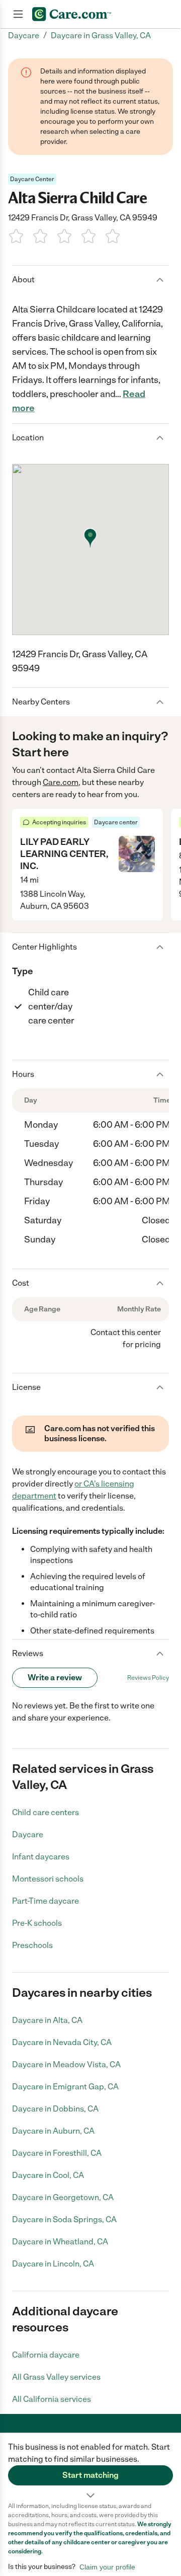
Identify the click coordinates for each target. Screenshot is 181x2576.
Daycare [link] (24, 35)
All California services (52, 2399)
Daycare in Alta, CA (47, 2020)
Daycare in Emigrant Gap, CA (65, 2087)
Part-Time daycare (46, 1901)
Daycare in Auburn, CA (53, 2131)
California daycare (46, 2355)
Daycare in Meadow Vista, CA (66, 2064)
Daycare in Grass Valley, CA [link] (101, 35)
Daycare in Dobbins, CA (55, 2109)
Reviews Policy (148, 1678)
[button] (90, 2467)
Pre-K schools (37, 1923)
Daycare (28, 1835)
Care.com (61, 782)
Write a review (55, 1677)
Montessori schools (48, 1879)
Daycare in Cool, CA (48, 2175)
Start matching (90, 2475)
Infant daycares (41, 1857)
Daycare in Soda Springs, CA (64, 2219)
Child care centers (46, 1812)
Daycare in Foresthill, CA (57, 2153)
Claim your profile (107, 2567)
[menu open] (18, 14)
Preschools (32, 1945)
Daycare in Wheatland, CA (60, 2242)
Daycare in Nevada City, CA (62, 2042)
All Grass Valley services (56, 2377)
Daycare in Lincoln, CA (53, 2264)
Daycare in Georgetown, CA (63, 2197)
